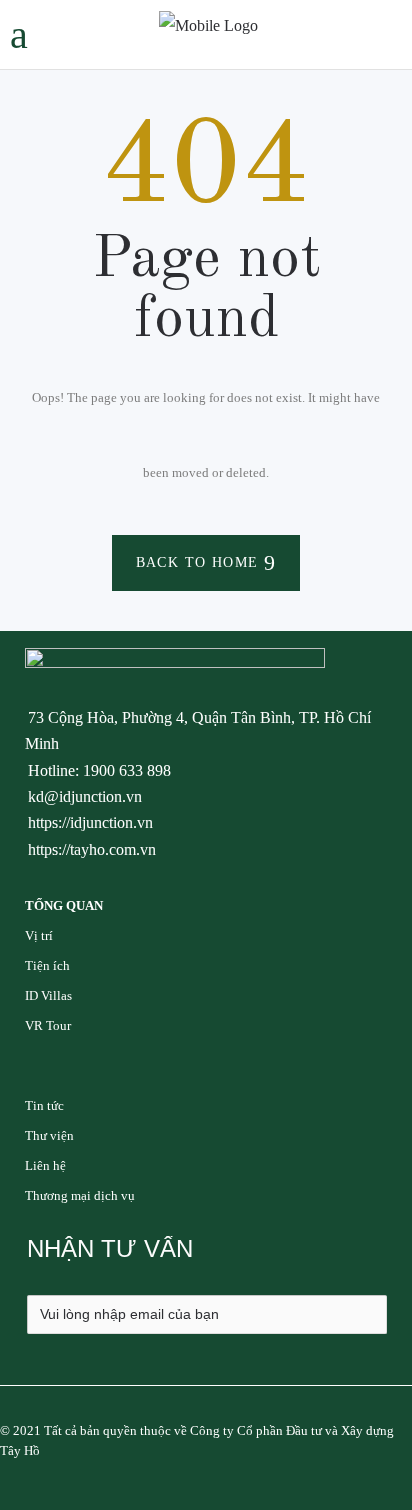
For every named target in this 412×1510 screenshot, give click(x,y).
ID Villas (48, 995)
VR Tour (48, 1025)
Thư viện (49, 1135)
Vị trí (39, 935)
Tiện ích (47, 965)
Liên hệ (45, 1165)
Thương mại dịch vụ (80, 1195)
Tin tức (44, 1105)
